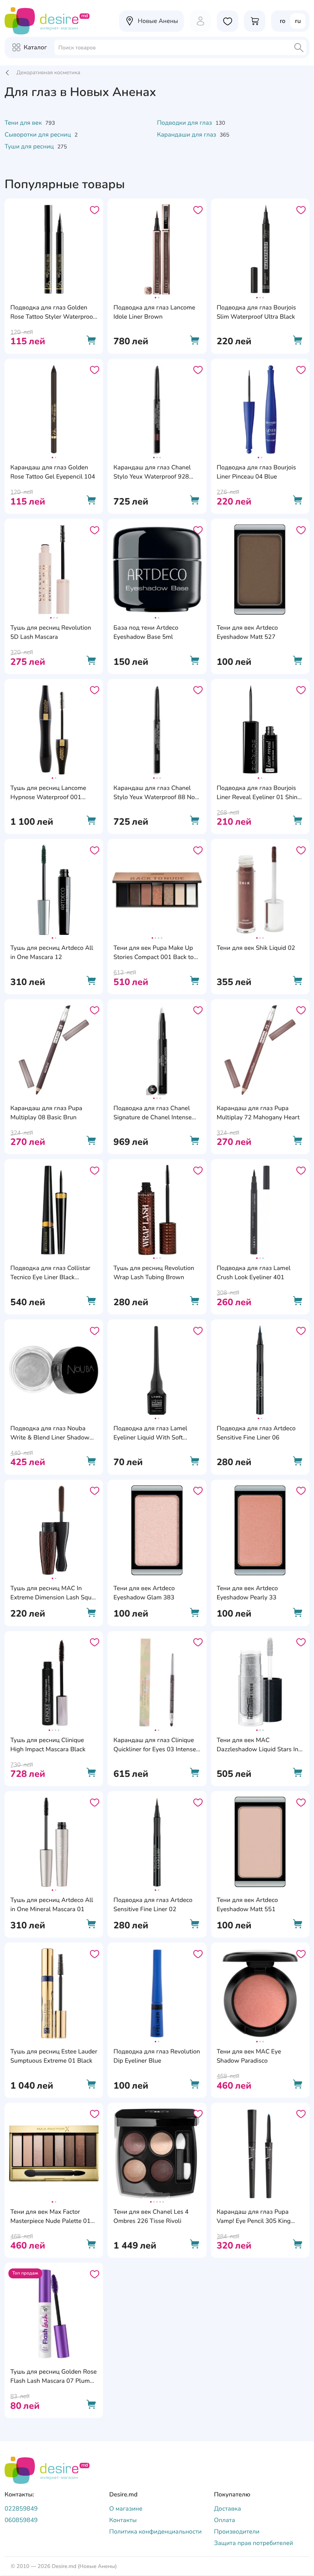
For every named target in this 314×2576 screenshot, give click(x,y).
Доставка (228, 2509)
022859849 (21, 2509)
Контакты (123, 2520)
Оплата (225, 2520)
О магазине (126, 2509)
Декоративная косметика (48, 72)
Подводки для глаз (185, 123)
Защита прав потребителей (254, 2543)
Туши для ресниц (30, 147)
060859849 (21, 2520)
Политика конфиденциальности (155, 2532)
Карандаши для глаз (187, 135)
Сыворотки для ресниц (38, 135)
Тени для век (24, 123)
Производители (237, 2532)
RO (283, 21)
